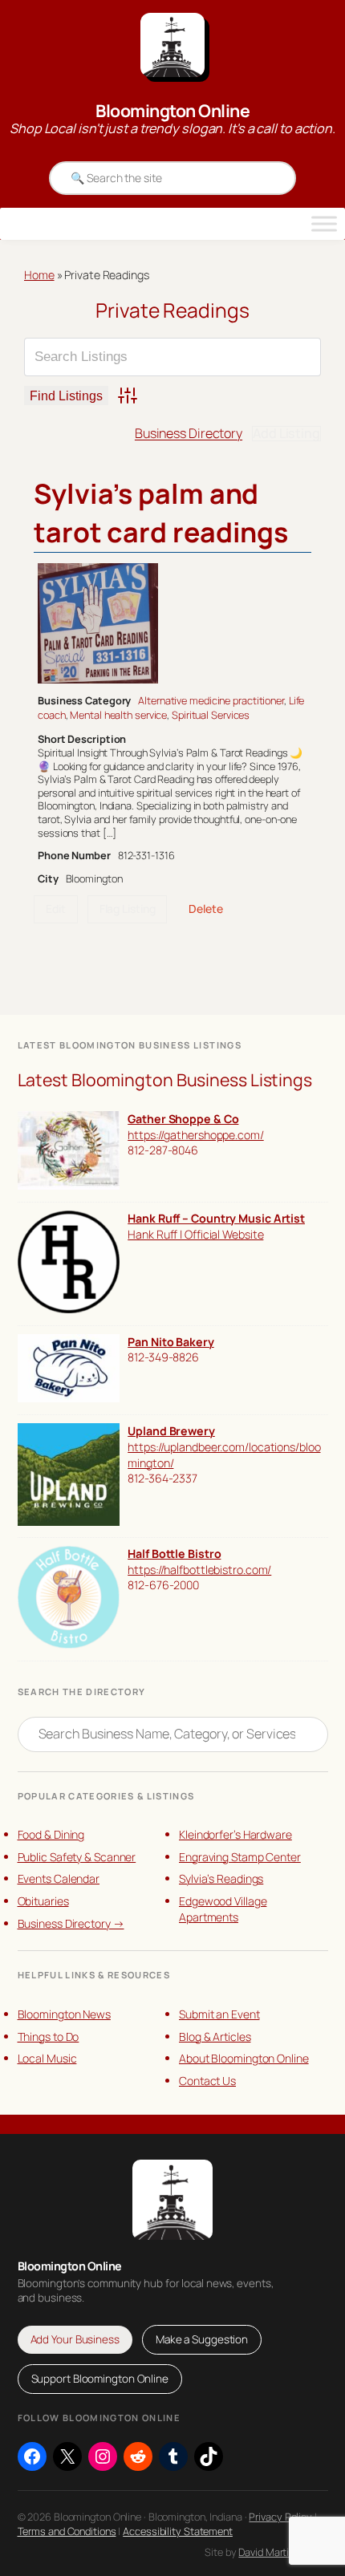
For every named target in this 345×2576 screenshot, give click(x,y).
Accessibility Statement (178, 2531)
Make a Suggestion (202, 2339)
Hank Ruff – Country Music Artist (216, 1218)
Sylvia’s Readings (221, 1878)
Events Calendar (59, 1878)
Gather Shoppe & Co (183, 1119)
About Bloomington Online (244, 2058)
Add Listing (286, 433)
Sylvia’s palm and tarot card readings (161, 513)
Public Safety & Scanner (77, 1857)
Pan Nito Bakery (171, 1342)
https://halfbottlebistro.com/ (199, 1570)
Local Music (47, 2058)
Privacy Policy (280, 2517)
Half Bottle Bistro (174, 1554)
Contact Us (207, 2081)
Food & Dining (51, 1834)
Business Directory (189, 433)
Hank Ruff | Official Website (195, 1234)
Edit (56, 909)
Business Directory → (71, 1923)
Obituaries (43, 1901)
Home (39, 275)
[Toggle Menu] (324, 224)
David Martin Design (283, 2552)
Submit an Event (219, 2014)
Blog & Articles (215, 2036)
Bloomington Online (172, 110)
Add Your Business (75, 2339)
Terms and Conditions (67, 2531)
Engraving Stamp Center (240, 1857)
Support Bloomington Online (100, 2379)
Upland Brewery (171, 1431)
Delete (205, 909)
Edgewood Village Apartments (223, 1909)
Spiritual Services (211, 715)
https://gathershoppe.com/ (196, 1135)
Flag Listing (128, 909)
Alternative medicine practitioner (211, 700)
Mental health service (118, 715)
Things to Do (49, 2036)
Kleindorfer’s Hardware (235, 1834)
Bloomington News (64, 2014)
